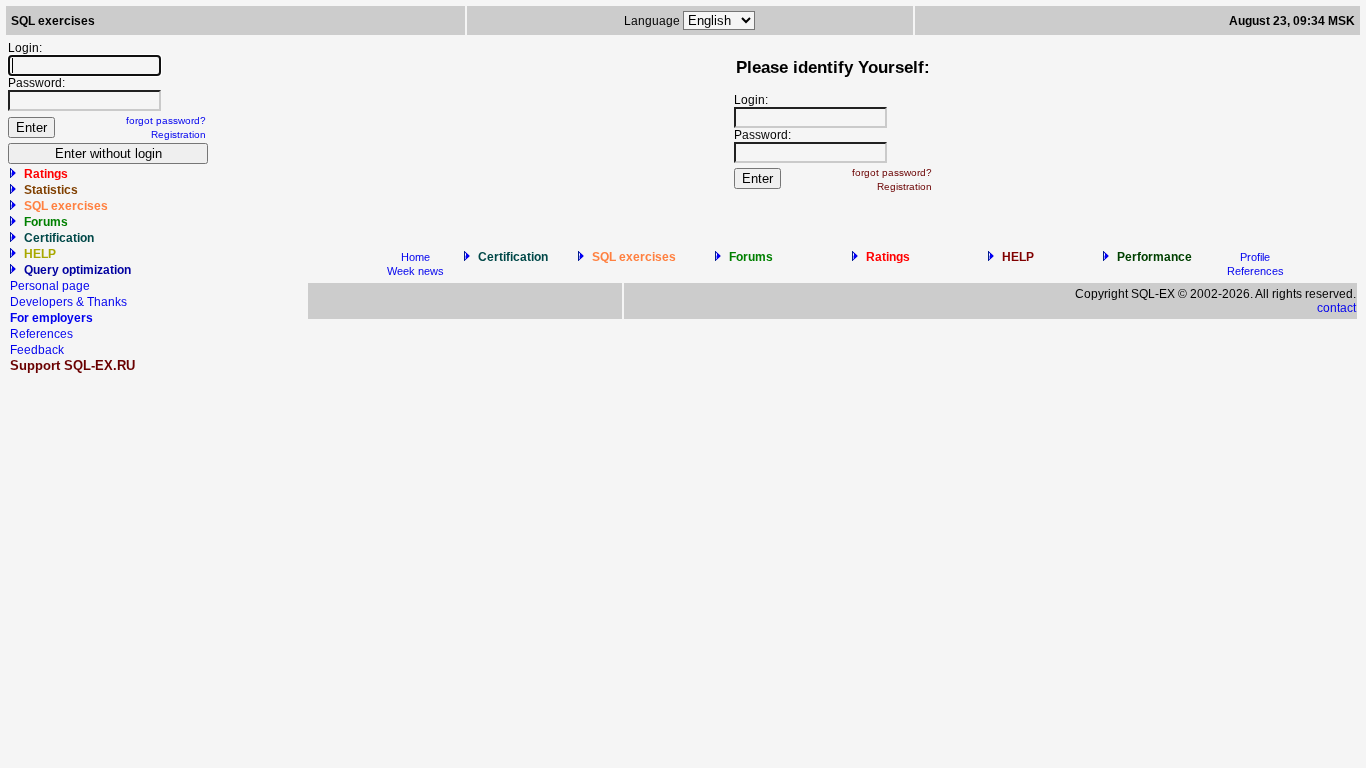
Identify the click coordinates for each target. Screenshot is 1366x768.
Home (415, 257)
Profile (1255, 257)
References (41, 334)
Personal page (50, 286)
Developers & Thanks (68, 302)
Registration (178, 134)
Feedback (37, 350)
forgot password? (166, 120)
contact (1336, 308)
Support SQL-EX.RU (72, 365)
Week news (415, 271)
